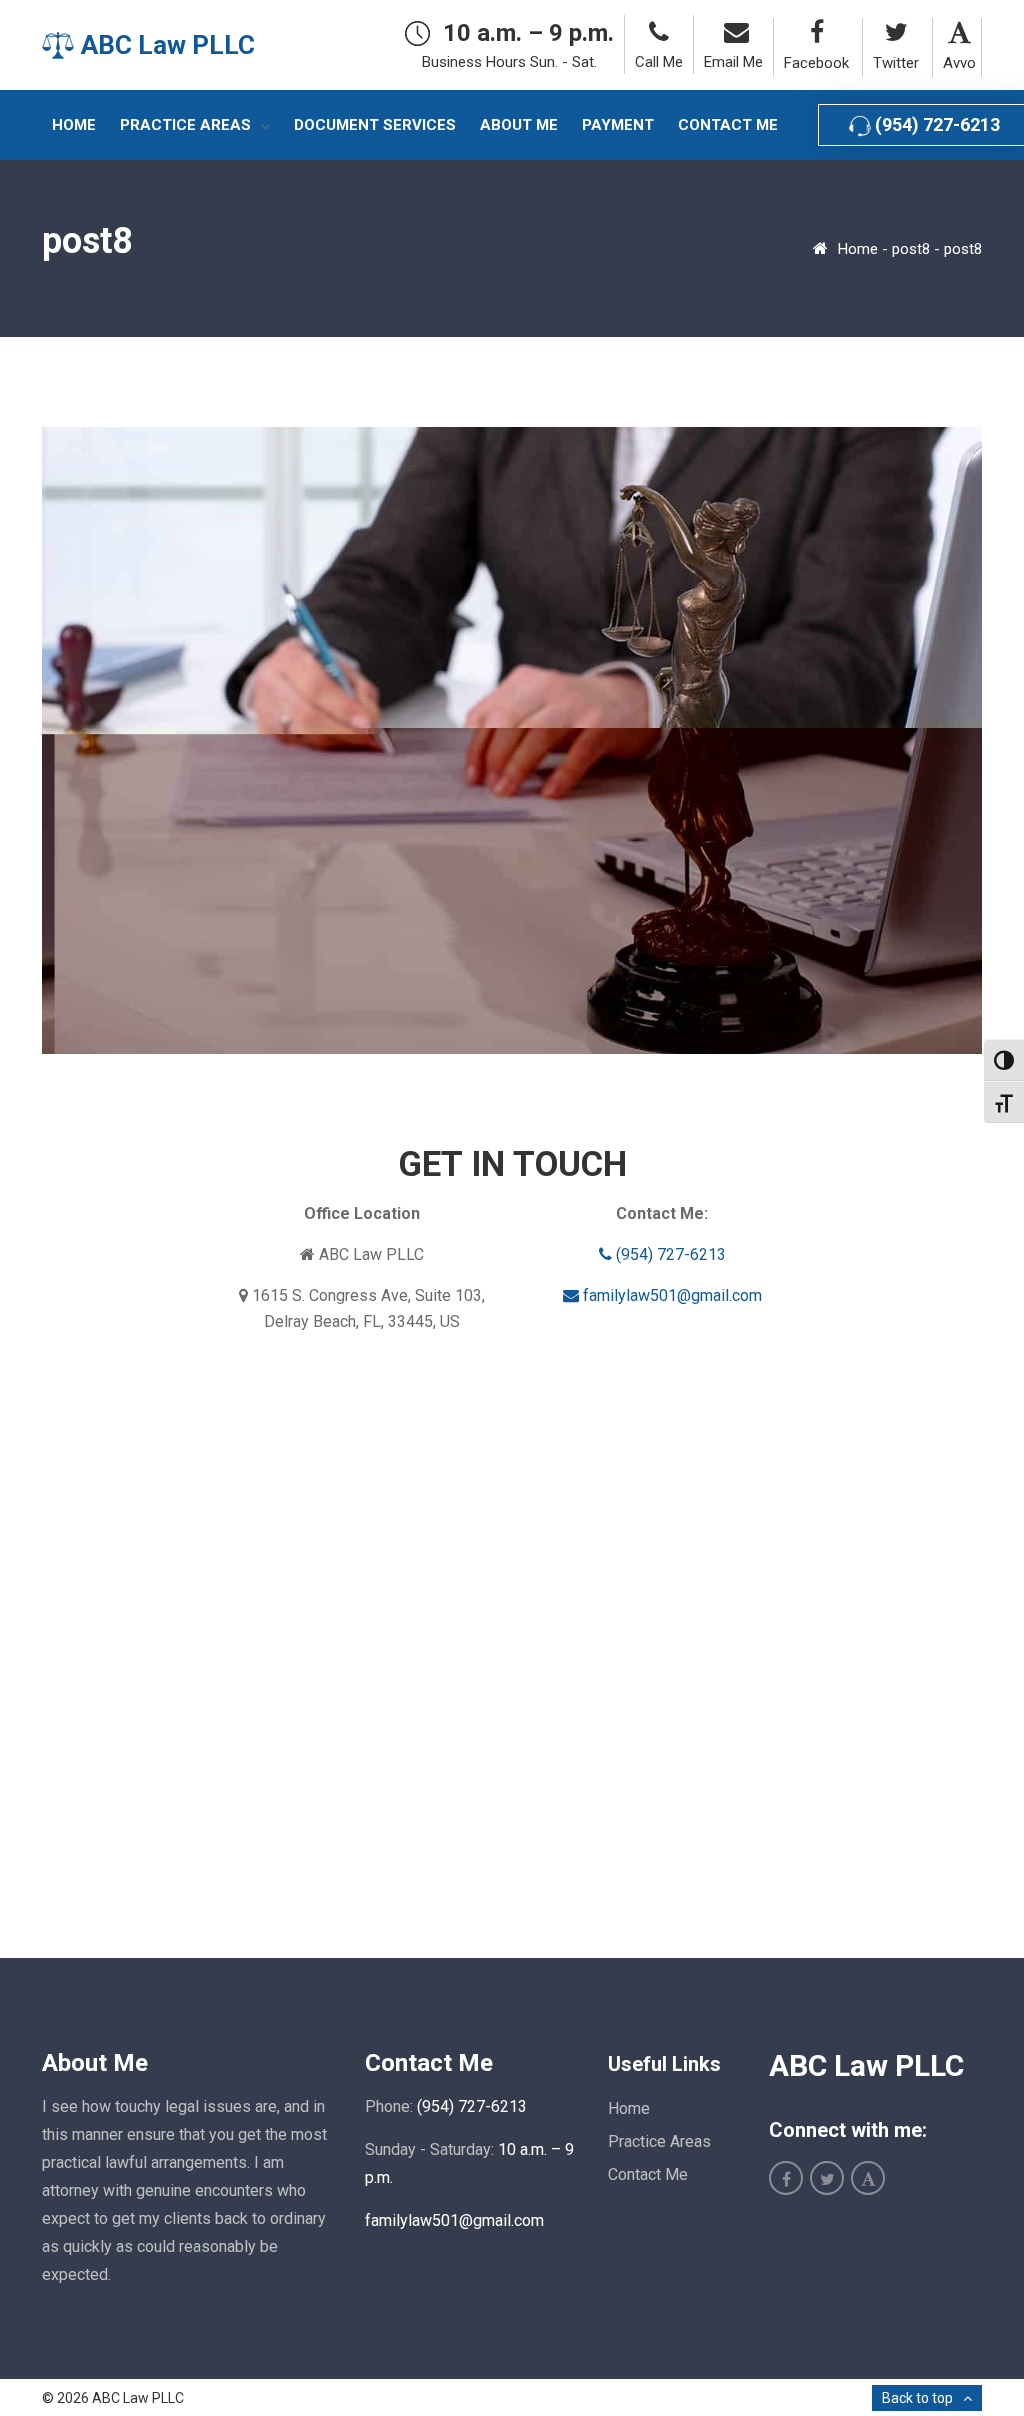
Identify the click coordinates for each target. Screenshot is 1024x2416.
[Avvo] (957, 33)
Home (858, 249)
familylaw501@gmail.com (670, 1295)
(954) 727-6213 (669, 1254)
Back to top (917, 2398)
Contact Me (648, 2174)
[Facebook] (813, 33)
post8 (911, 249)
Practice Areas (659, 2141)
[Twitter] (893, 33)
